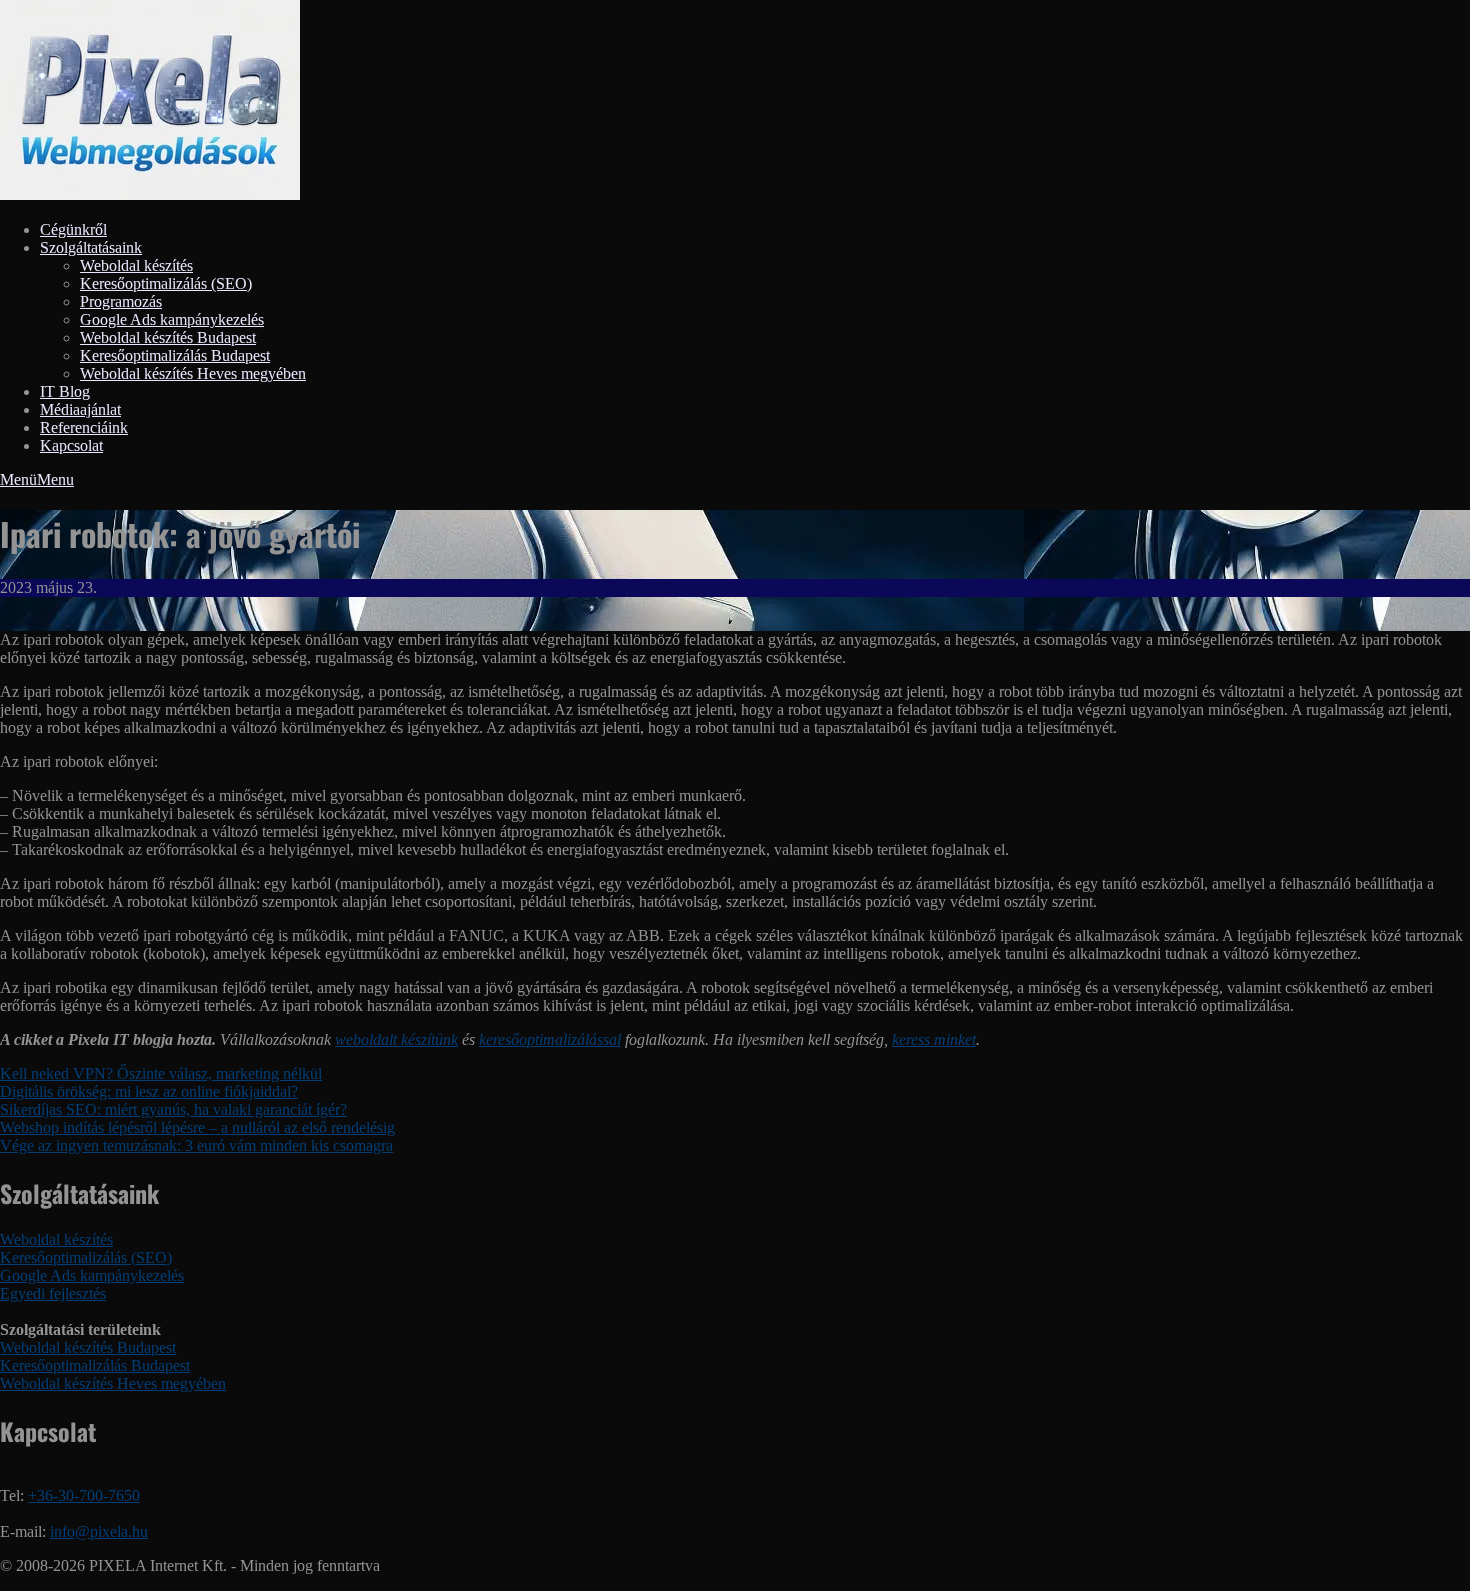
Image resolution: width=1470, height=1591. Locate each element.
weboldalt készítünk (396, 1039)
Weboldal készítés (136, 265)
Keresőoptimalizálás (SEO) (166, 283)
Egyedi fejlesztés (53, 1293)
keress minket (934, 1039)
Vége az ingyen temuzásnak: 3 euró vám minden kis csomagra (196, 1145)
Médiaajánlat (80, 409)
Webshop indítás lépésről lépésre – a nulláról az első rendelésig (197, 1127)
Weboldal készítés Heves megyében (193, 373)
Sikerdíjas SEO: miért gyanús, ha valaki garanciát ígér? (173, 1109)
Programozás (121, 301)
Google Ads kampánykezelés (172, 319)
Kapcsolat (71, 445)
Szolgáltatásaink (91, 247)
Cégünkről (73, 229)
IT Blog (65, 391)
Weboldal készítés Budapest (168, 337)
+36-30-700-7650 (84, 1495)
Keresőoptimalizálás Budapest (175, 355)
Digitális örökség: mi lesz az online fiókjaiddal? (149, 1091)
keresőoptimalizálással (550, 1039)
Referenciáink (84, 427)
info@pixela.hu (99, 1531)
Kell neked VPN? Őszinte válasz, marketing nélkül (161, 1073)
